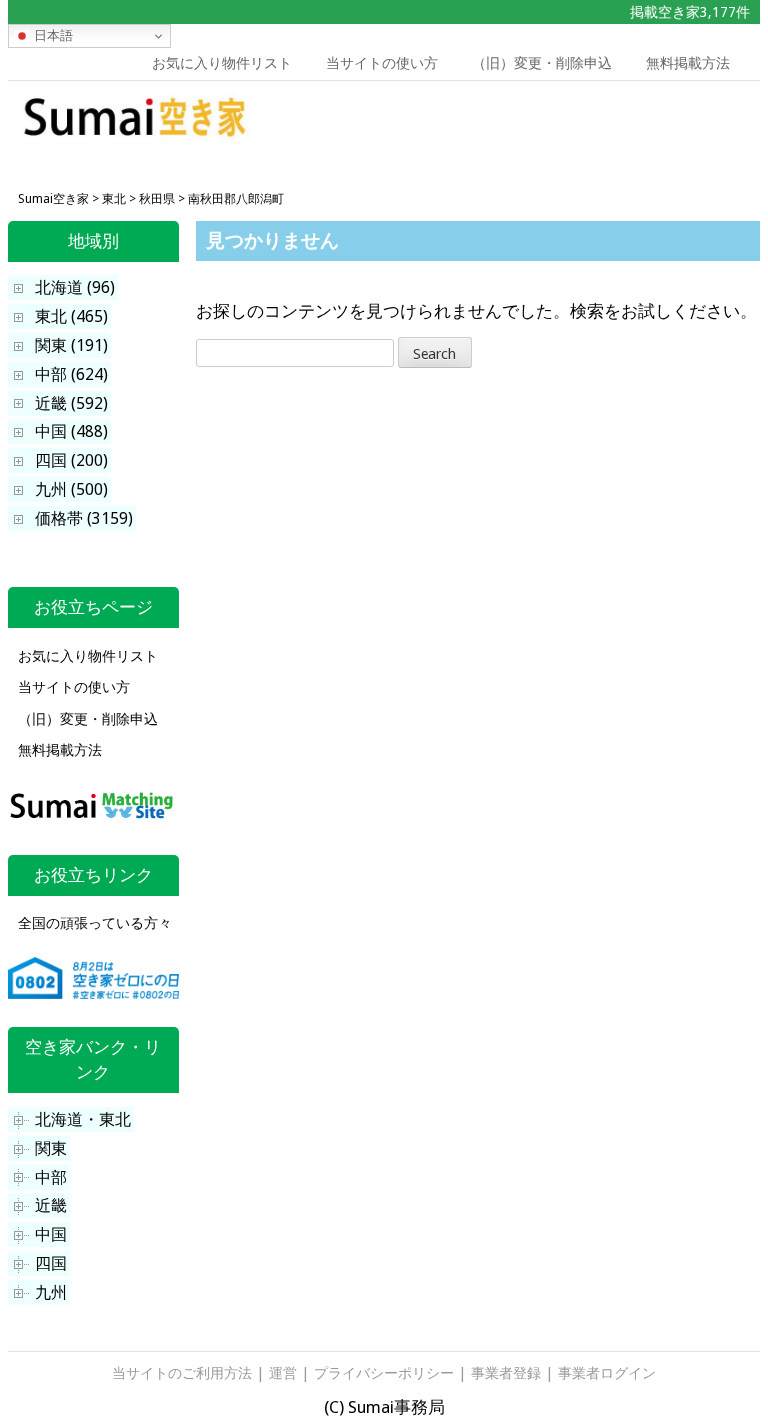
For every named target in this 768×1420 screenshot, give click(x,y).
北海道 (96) (75, 287)
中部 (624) (71, 374)
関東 (51, 1148)
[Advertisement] (607, 126)
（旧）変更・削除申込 (542, 63)
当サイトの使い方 (382, 63)
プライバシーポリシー (384, 1373)
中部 (51, 1177)
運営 (283, 1373)
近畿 (51, 1205)
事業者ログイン (607, 1373)
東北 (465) (71, 316)
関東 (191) (71, 345)
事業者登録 (506, 1373)
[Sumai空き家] (135, 138)
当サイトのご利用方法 (182, 1373)
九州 (51, 1292)
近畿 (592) (71, 403)
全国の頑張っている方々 (95, 923)
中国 (51, 1234)
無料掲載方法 (688, 63)
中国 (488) (71, 431)
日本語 (51, 35)
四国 (51, 1263)
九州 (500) (71, 489)
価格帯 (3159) (84, 518)
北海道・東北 (83, 1119)
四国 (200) (71, 460)
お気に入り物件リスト (222, 63)
